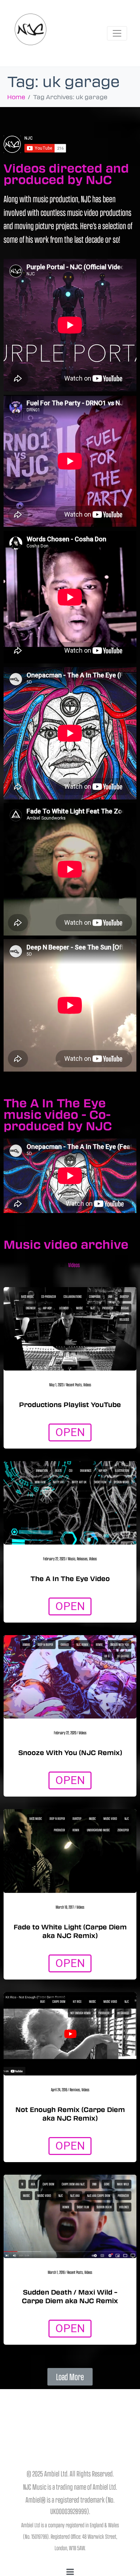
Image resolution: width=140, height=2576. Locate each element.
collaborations (73, 1296)
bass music (27, 1296)
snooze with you (120, 1644)
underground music (98, 1830)
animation (42, 1470)
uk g (107, 1656)
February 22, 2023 (54, 1558)
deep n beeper (45, 1644)
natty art (59, 1482)
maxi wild (123, 2184)
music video (110, 1818)
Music (72, 1558)
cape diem (48, 2184)
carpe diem (59, 2001)
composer (95, 1296)
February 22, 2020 (65, 1732)
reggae (125, 1308)
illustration (122, 1470)
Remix (99, 1644)
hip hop (47, 1308)
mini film (40, 1482)
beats (58, 1470)
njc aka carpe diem (99, 2195)
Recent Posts (74, 1384)
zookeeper (123, 1830)
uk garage (123, 1656)
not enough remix (81, 2013)
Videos (74, 1265)
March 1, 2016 (56, 2272)
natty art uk (79, 1482)
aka (33, 2184)
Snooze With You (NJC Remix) (70, 1753)
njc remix (82, 1644)
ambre (26, 1644)
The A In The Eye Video (70, 1579)
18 (22, 2184)
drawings (86, 1470)
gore (107, 2184)
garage (65, 1644)
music (80, 1308)
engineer (31, 1308)
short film (100, 1482)
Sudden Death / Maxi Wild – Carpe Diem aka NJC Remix (70, 2296)
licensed (64, 1308)
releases (124, 1319)
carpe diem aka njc (73, 2184)
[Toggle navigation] (117, 33)
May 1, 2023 (56, 1384)
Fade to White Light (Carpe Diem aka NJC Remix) (70, 1931)
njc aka (75, 2195)
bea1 (43, 2001)
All (62, 1265)
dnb (110, 1296)
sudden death (104, 2207)
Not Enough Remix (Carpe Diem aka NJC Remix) (70, 2114)
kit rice (77, 2001)
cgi (71, 1470)
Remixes (75, 2089)
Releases (82, 1558)
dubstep (124, 1296)
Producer (108, 1308)
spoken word (121, 1482)
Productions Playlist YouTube (70, 1405)
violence (124, 2207)
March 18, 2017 (65, 1907)
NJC (93, 1308)
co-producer (49, 1296)
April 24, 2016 (59, 2089)
